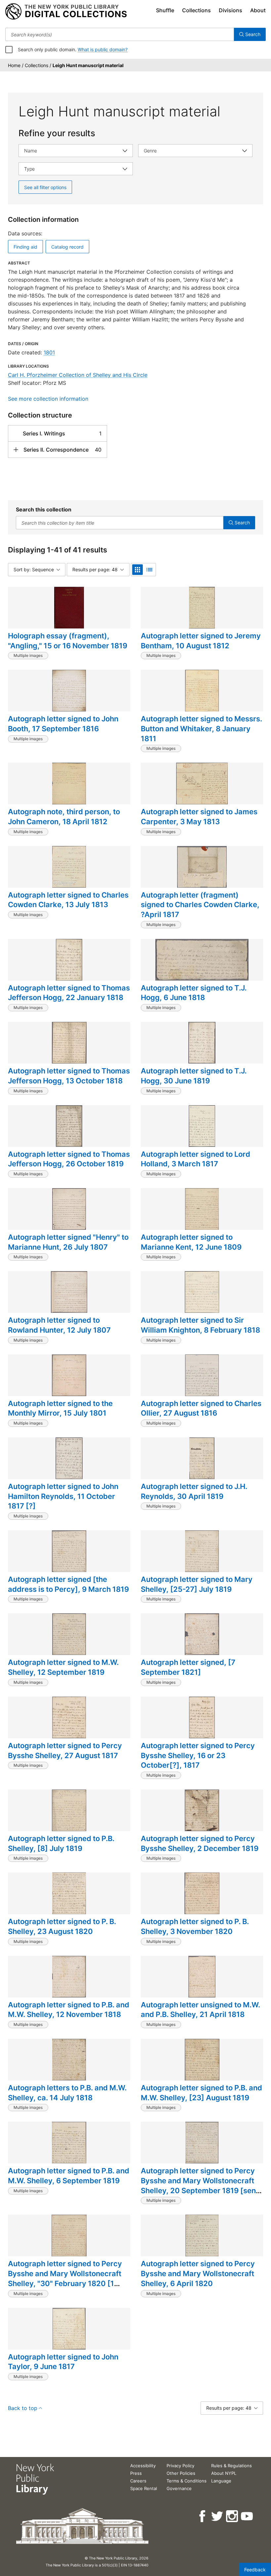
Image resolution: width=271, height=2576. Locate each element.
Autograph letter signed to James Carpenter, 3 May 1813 (199, 817)
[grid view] (137, 570)
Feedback (255, 2570)
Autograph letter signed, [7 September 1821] (188, 1667)
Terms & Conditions (187, 2481)
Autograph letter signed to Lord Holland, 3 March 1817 (195, 1159)
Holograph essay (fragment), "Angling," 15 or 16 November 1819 (68, 641)
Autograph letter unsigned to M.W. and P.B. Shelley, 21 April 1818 (200, 2010)
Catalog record (67, 247)
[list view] (149, 570)
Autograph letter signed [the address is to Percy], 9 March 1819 (68, 1584)
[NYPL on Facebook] (203, 2516)
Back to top (23, 2408)
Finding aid (25, 247)
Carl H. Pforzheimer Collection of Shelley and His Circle (78, 375)
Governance (179, 2488)
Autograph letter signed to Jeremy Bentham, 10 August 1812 (201, 641)
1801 (49, 352)
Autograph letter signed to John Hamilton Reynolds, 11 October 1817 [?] (63, 1496)
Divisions (231, 10)
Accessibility (143, 2466)
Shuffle (165, 10)
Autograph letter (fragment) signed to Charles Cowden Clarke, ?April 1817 (200, 905)
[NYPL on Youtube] (247, 2516)
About (258, 10)
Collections (196, 10)
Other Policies (181, 2473)
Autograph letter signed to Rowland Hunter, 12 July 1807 (59, 1325)
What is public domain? (103, 49)
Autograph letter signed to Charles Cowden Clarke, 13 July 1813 (68, 900)
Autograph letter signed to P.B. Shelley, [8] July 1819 (61, 1843)
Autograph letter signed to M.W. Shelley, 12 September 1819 (63, 1667)
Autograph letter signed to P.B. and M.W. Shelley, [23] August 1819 (201, 2093)
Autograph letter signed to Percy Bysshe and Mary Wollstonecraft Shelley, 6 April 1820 (198, 2273)
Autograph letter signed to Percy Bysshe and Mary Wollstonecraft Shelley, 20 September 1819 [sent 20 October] (200, 2185)
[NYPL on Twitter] (218, 2516)
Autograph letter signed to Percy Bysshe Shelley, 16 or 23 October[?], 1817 (198, 1755)
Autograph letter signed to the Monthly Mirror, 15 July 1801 (60, 1408)
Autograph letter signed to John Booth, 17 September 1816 (63, 724)
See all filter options (45, 187)
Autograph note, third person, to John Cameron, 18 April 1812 (64, 817)
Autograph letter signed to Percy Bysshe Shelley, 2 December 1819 (200, 1843)
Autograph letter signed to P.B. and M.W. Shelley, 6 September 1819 (69, 2176)
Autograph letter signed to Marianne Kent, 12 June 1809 (191, 1242)
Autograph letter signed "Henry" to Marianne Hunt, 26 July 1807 (68, 1242)
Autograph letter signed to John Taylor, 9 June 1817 (63, 2362)
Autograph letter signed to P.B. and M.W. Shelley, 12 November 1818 (69, 2010)
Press (136, 2473)
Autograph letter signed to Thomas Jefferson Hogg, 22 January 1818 (69, 993)
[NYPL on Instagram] (232, 2516)
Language (221, 2481)
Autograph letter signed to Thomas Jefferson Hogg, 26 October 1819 (69, 1159)
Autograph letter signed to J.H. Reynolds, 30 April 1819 (194, 1491)
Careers (138, 2481)
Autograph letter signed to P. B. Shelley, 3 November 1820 (195, 1926)
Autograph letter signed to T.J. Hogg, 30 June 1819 (194, 1076)
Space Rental (144, 2488)
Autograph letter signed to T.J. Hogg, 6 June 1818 (194, 993)
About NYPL (224, 2473)
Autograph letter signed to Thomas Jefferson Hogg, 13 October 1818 (69, 1076)
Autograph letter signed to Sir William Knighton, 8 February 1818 (200, 1325)
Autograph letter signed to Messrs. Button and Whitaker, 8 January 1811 (201, 728)
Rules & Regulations (232, 2466)
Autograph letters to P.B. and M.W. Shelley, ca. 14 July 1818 (67, 2093)
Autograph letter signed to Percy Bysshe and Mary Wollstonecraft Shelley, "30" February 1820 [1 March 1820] (65, 2278)
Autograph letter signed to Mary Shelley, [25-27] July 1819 (197, 1584)
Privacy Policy (180, 2466)
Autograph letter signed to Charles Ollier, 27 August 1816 (201, 1408)
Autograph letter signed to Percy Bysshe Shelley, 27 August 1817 (65, 1751)
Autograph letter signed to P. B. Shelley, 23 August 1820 (62, 1926)
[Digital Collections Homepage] (66, 12)
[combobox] (120, 34)
